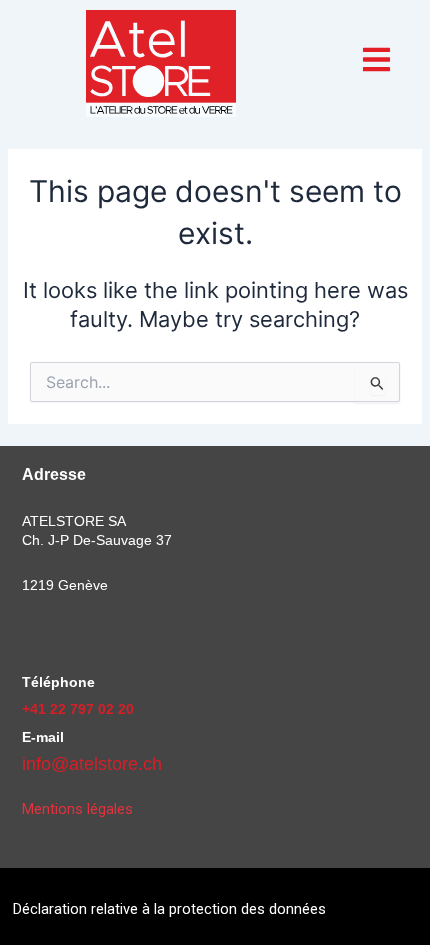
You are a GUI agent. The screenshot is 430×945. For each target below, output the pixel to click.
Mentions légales (77, 809)
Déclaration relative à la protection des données (169, 909)
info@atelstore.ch (92, 764)
